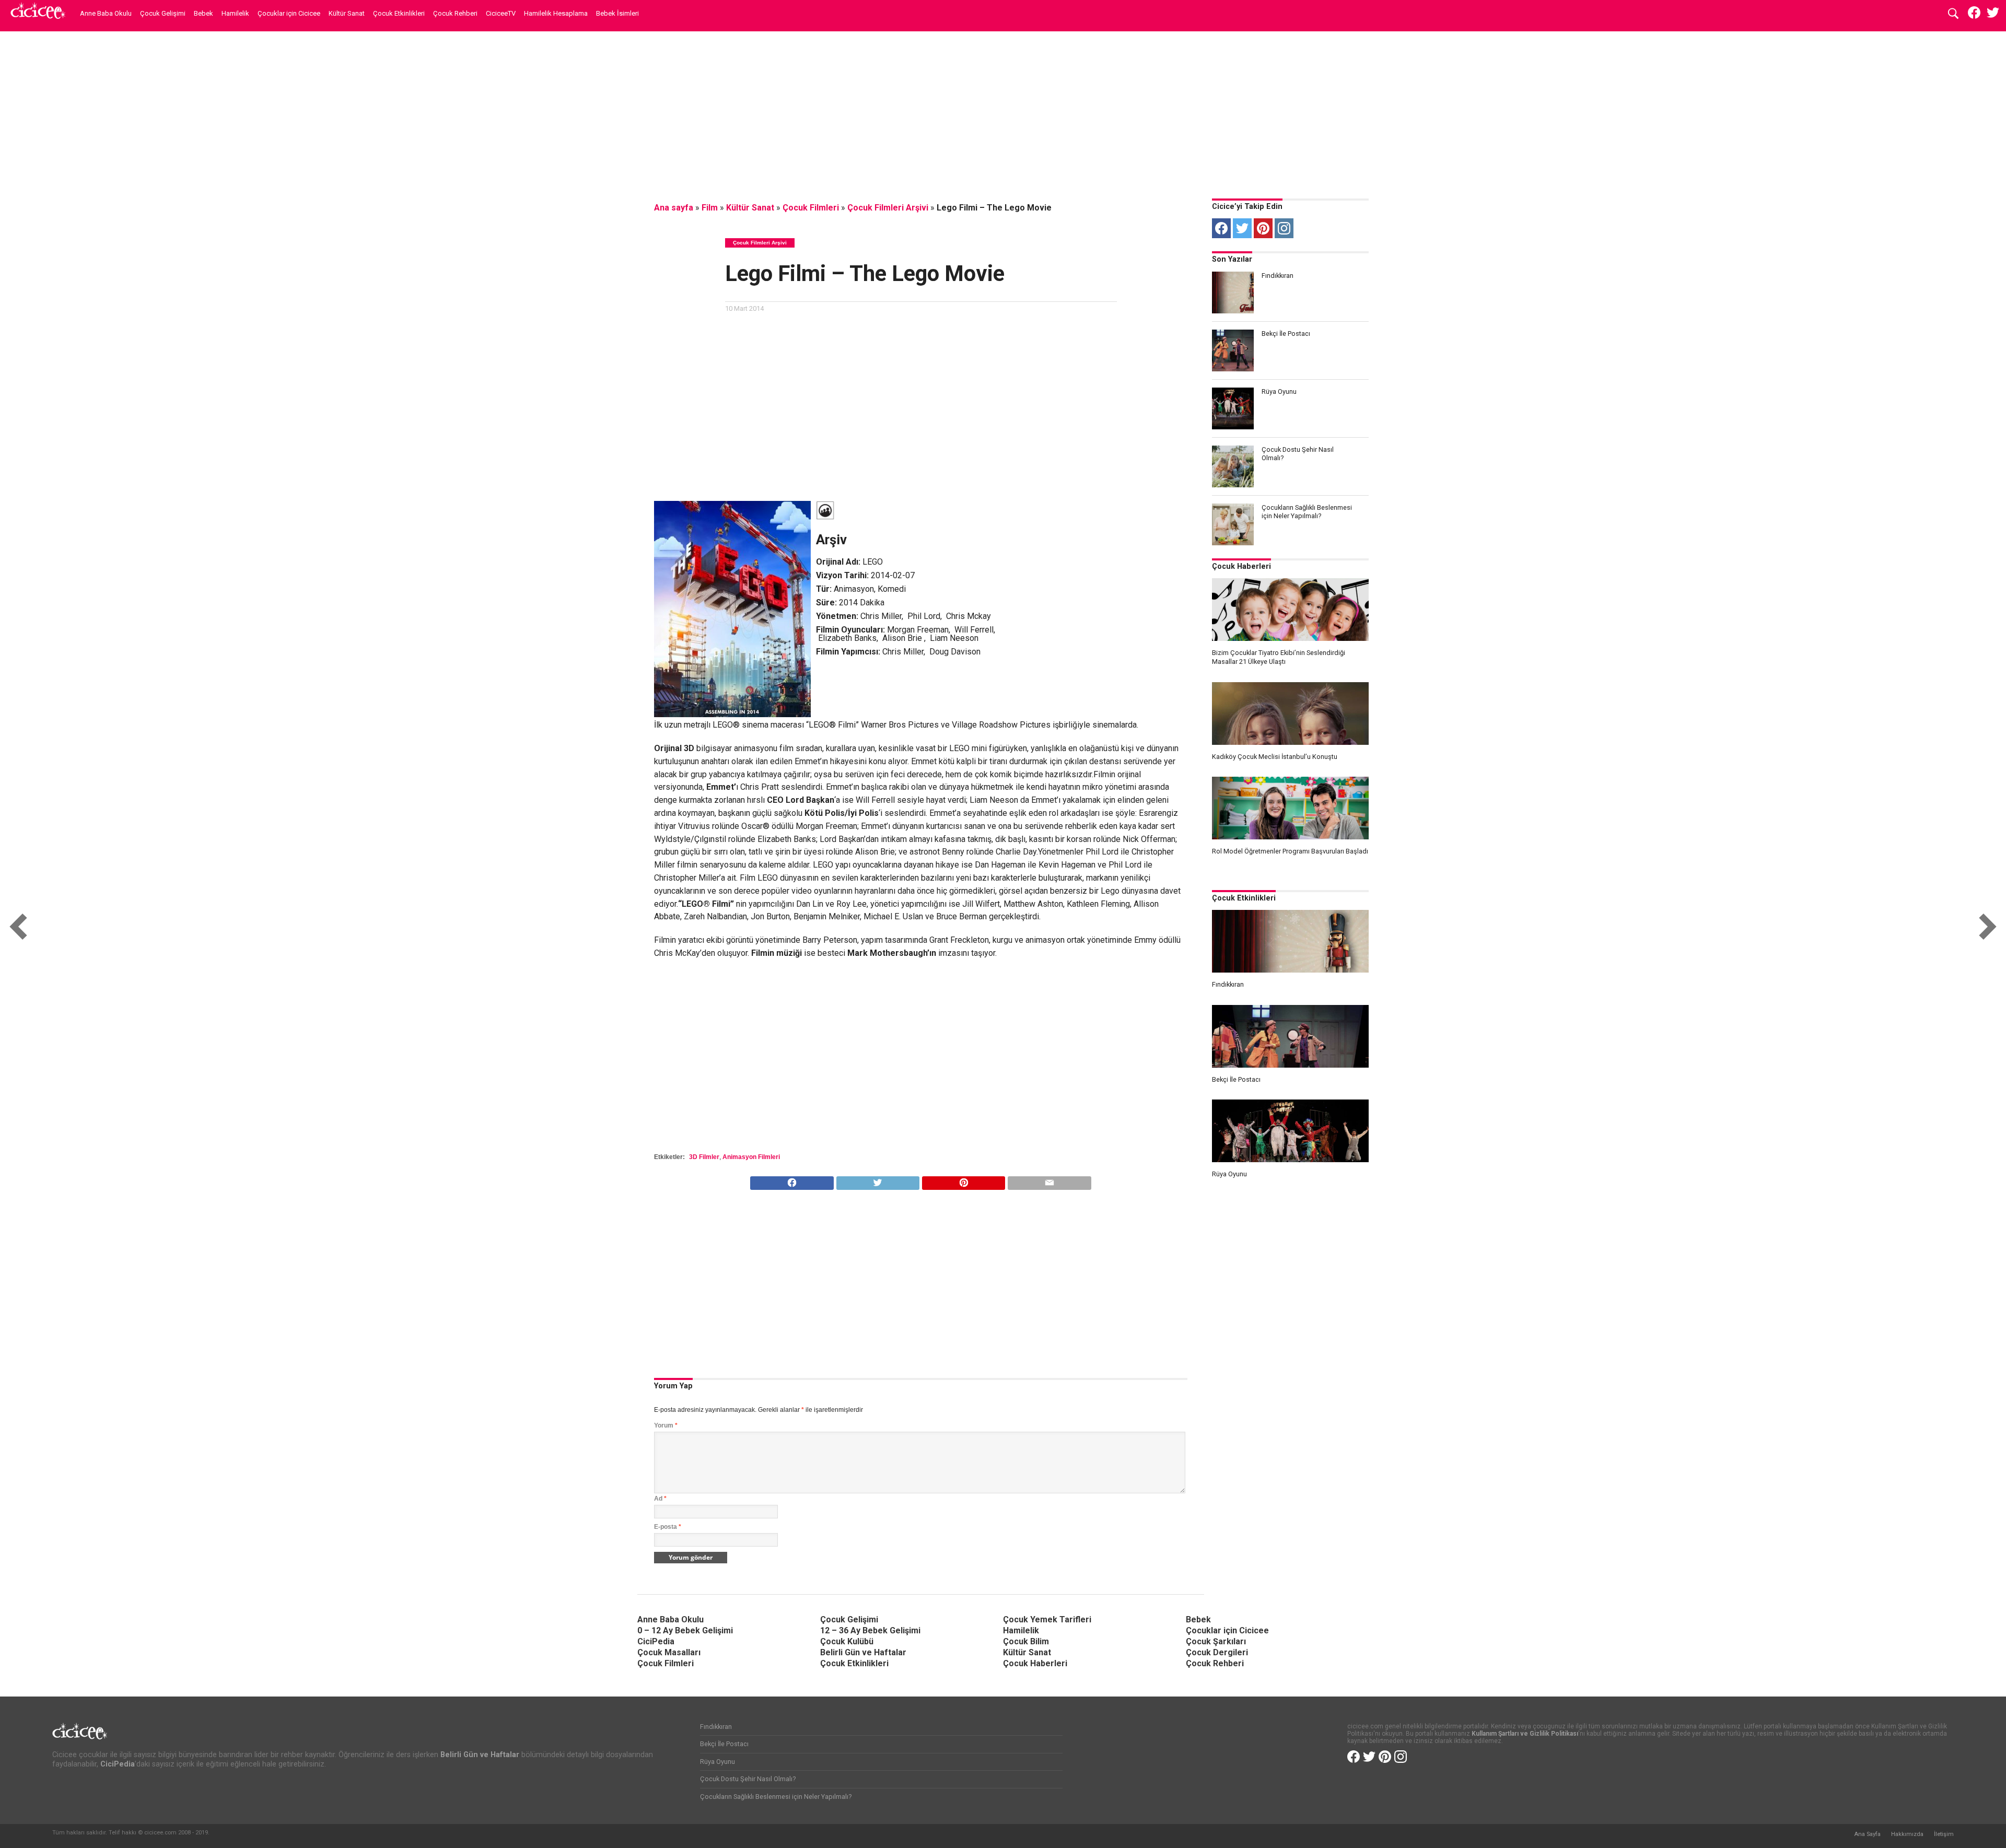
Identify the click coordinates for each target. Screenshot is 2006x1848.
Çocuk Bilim (1026, 1641)
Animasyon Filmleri (751, 1157)
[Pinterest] (1263, 228)
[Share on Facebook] (792, 1180)
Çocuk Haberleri (1241, 566)
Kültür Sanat (347, 13)
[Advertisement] (1003, 112)
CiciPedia (656, 1641)
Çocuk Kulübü (847, 1641)
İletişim (1944, 1834)
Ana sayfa (674, 208)
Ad (660, 1499)
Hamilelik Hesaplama (556, 13)
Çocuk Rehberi (455, 13)
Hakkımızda (1907, 1834)
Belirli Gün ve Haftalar (863, 1652)
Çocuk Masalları (669, 1652)
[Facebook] (1221, 228)
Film (710, 208)
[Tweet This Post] (878, 1180)
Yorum (666, 1425)
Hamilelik (235, 13)
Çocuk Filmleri (811, 208)
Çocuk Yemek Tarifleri (1047, 1619)
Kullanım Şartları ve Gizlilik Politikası (1525, 1734)
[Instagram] (1284, 228)
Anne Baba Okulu (106, 13)
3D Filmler (704, 1157)
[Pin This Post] (963, 1180)
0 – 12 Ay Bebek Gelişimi (685, 1630)
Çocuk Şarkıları (1216, 1641)
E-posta (668, 1527)
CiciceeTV (501, 13)
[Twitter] (1242, 228)
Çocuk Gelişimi (163, 13)
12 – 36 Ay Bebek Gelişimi (870, 1630)
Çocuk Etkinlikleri (399, 13)
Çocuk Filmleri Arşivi (888, 208)
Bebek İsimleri (617, 13)
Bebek (203, 13)
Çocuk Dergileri (1217, 1652)
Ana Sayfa (1867, 1834)
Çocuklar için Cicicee (289, 13)
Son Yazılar (1232, 259)
